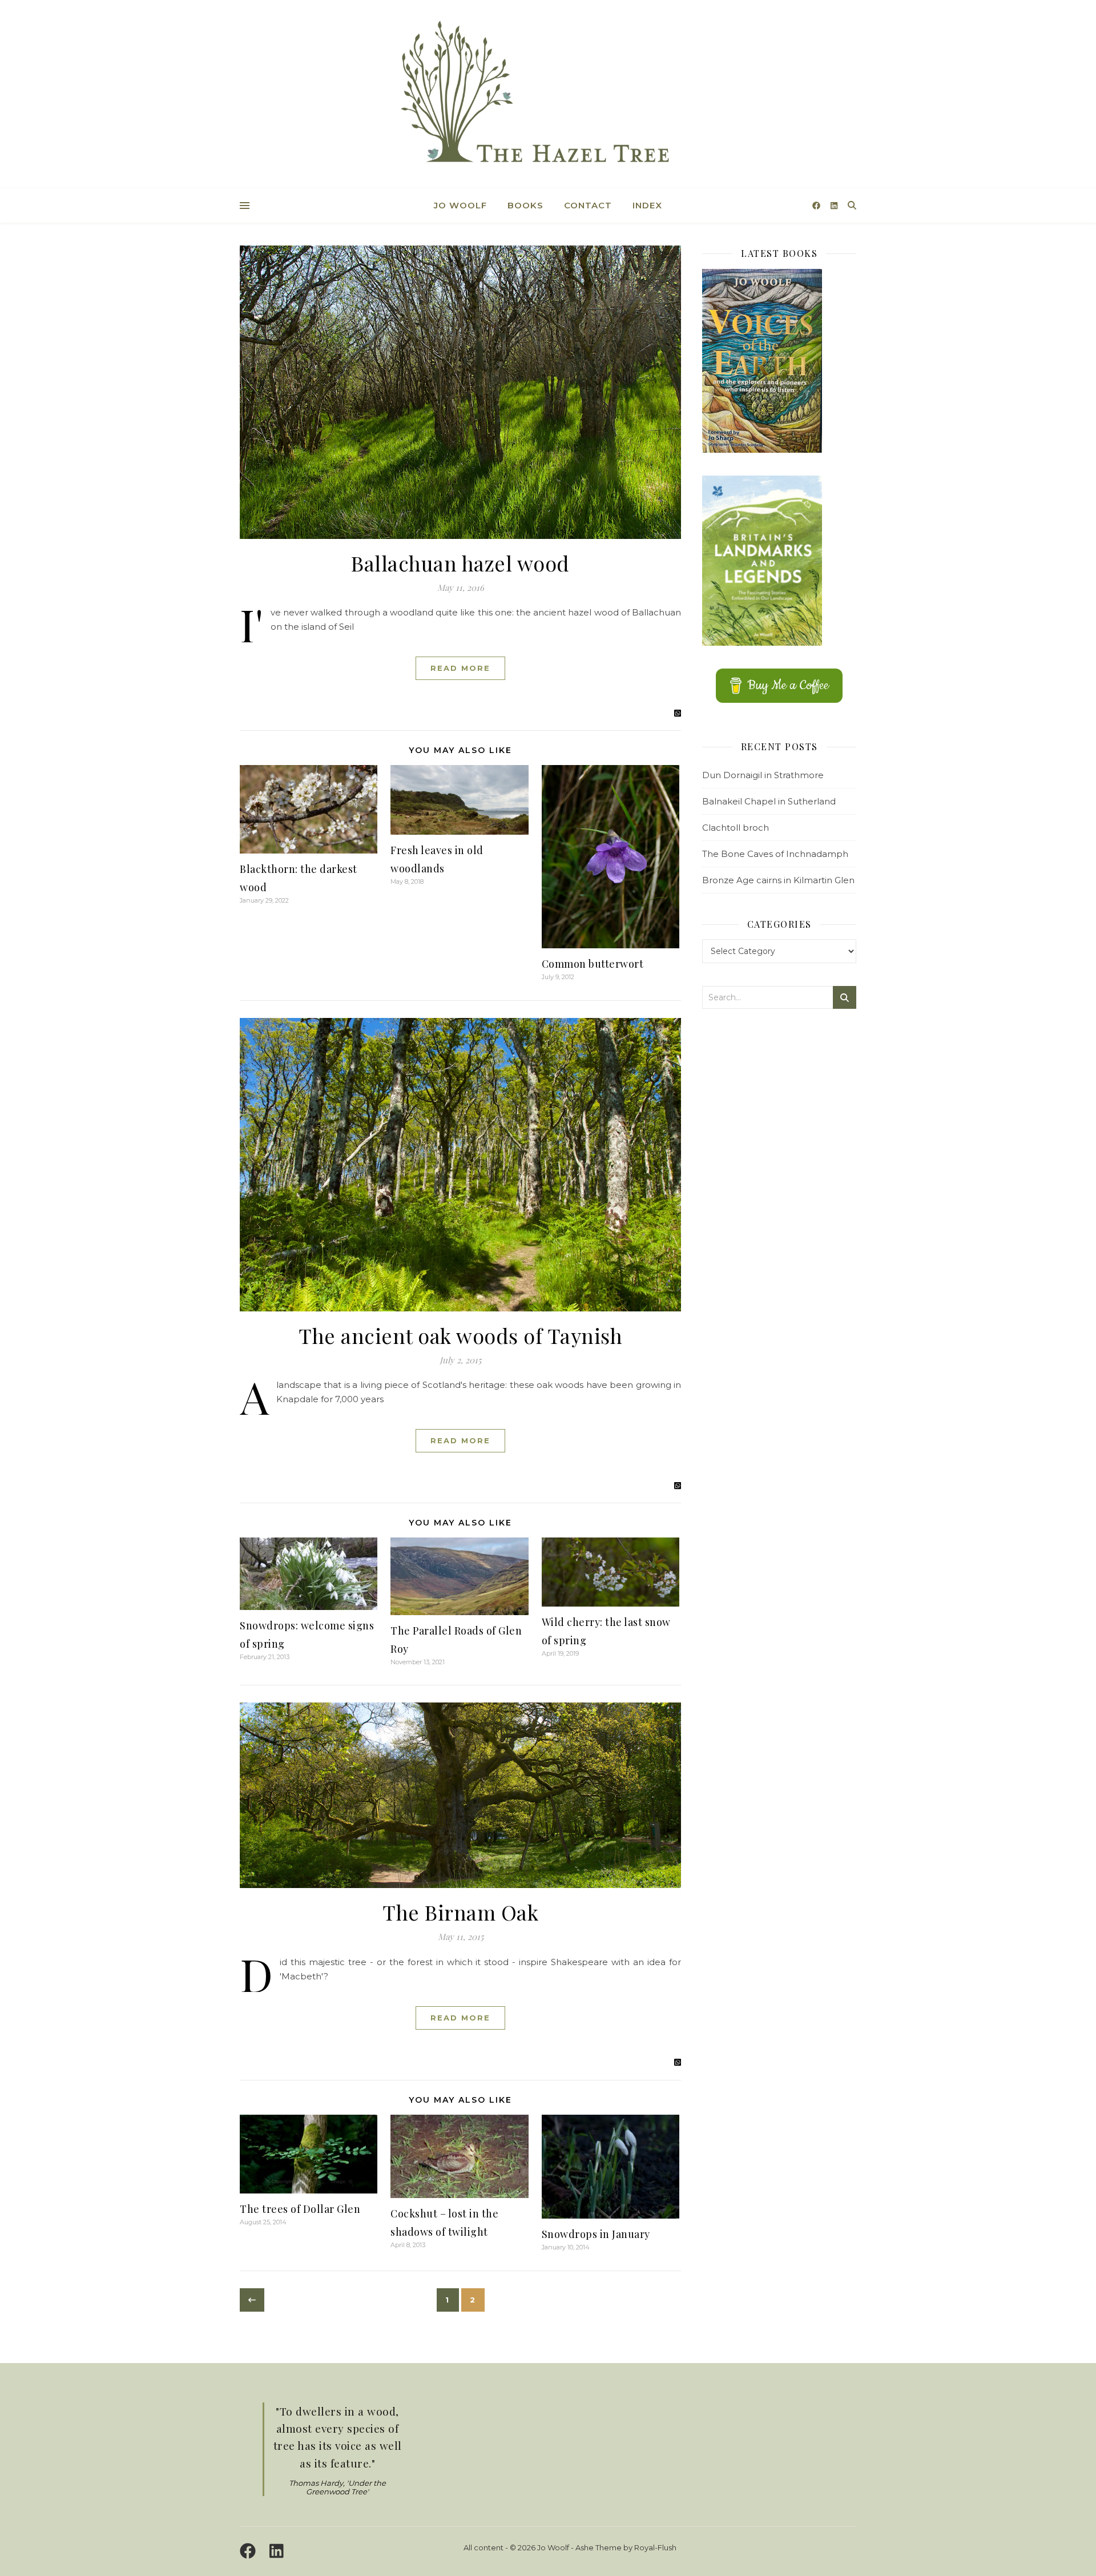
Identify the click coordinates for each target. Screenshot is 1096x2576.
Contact (588, 205)
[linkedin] (834, 206)
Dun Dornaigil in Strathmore (763, 775)
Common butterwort (593, 964)
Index (647, 205)
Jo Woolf (460, 205)
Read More (460, 668)
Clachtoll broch (736, 828)
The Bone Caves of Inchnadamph (775, 854)
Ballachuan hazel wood (460, 563)
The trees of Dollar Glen (300, 2209)
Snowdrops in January (596, 2234)
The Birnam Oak (460, 1912)
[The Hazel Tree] (548, 96)
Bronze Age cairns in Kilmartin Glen (778, 880)
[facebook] (817, 206)
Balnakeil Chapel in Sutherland (769, 801)
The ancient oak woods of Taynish (460, 1335)
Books (525, 205)
